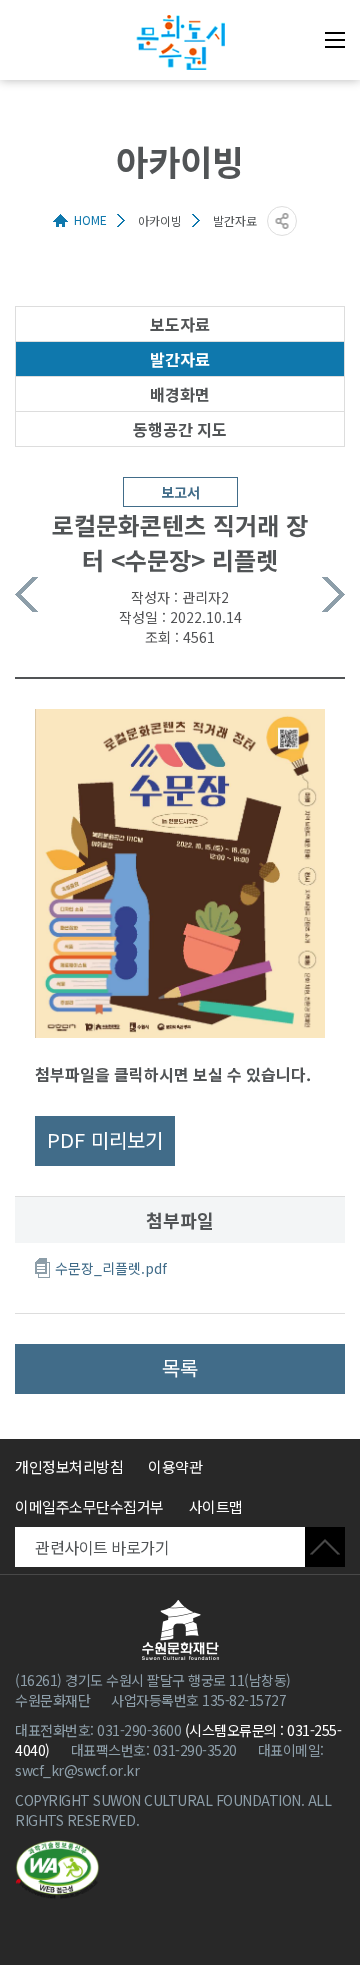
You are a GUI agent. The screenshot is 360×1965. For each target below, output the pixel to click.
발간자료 (180, 359)
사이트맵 (216, 1506)
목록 (180, 1367)
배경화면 (180, 394)
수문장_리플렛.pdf (111, 1268)
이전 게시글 (26, 594)
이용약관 (175, 1466)
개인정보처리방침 (69, 1466)
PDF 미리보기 (105, 1139)
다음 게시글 (333, 594)
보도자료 (180, 324)
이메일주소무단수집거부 (89, 1506)
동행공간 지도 (180, 429)
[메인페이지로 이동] (180, 42)
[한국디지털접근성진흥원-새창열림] (57, 1870)
